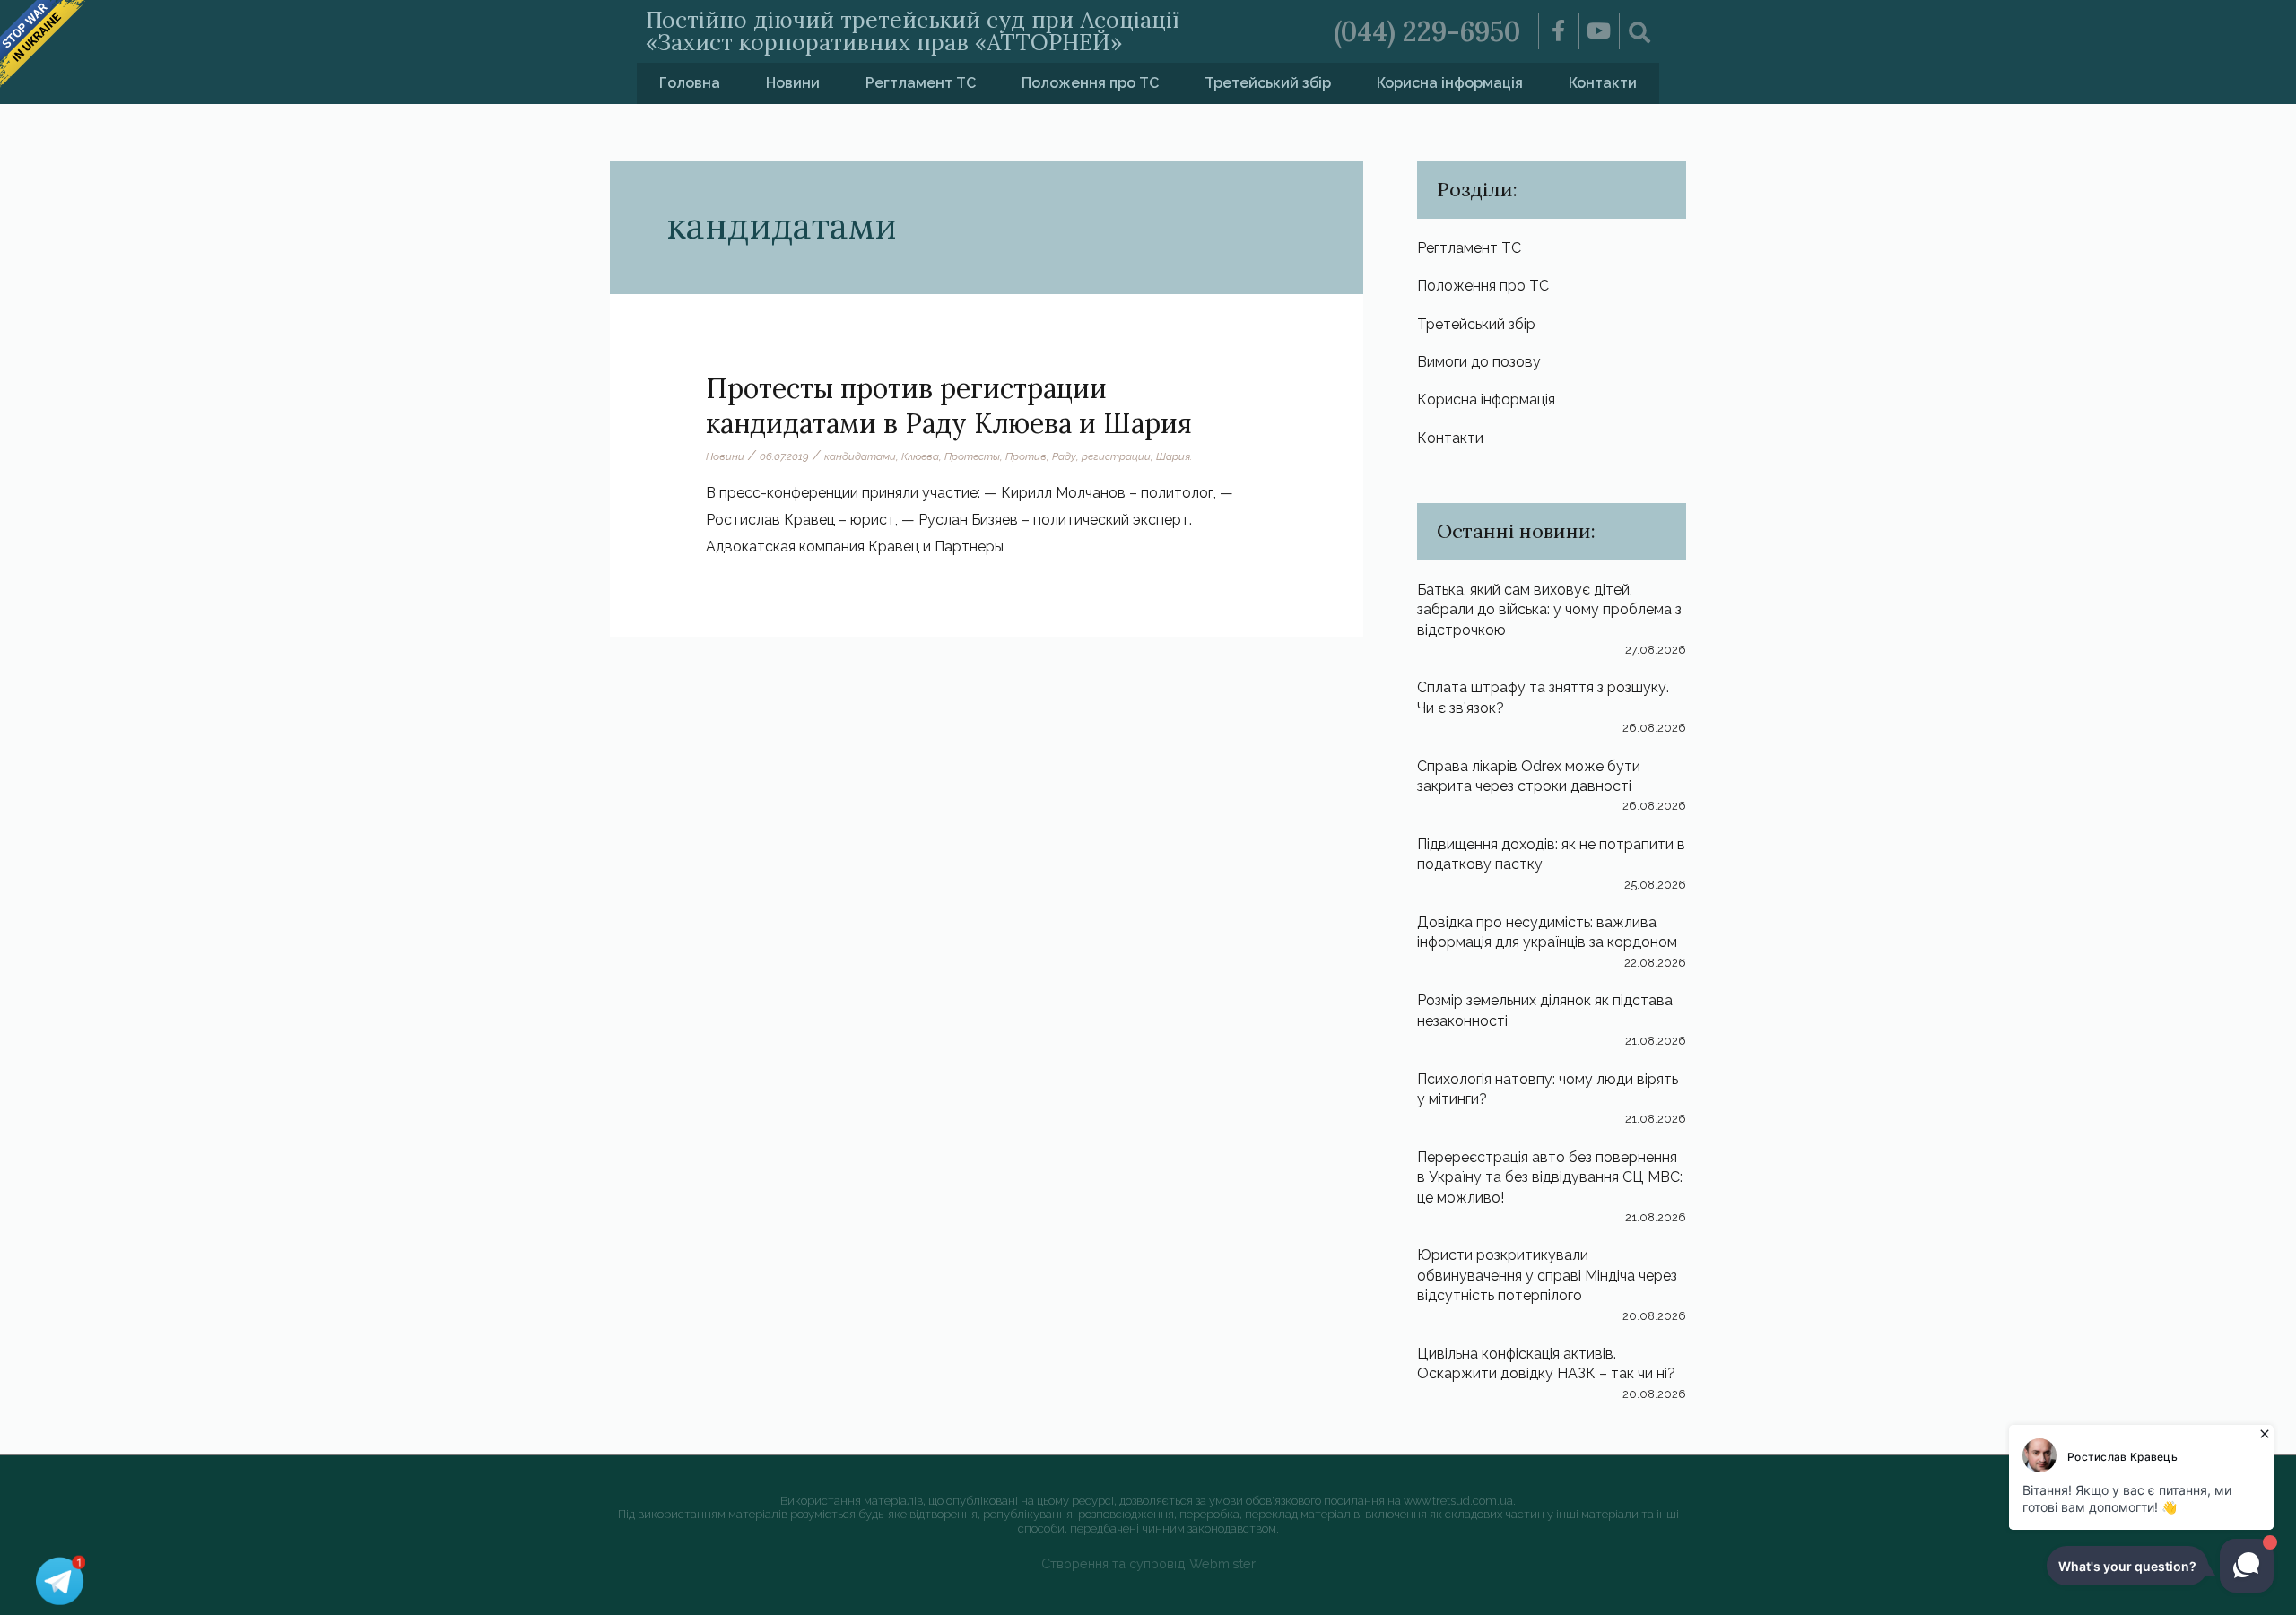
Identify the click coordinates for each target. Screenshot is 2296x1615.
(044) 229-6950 (1427, 31)
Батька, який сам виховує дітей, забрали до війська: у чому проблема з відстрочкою (1549, 610)
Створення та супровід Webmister (1148, 1563)
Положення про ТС (1090, 83)
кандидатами (860, 456)
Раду (1064, 456)
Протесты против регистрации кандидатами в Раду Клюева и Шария (949, 406)
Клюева (920, 456)
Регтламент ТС (921, 83)
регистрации (1116, 456)
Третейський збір (1268, 83)
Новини (793, 83)
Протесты (972, 456)
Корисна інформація (1450, 83)
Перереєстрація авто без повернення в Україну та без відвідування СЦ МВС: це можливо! (1550, 1177)
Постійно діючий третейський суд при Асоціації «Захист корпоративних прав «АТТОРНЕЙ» (913, 31)
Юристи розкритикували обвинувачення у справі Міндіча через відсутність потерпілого (1547, 1275)
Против (1026, 456)
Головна (690, 83)
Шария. (1174, 456)
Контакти (1603, 83)
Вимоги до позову (1479, 362)
